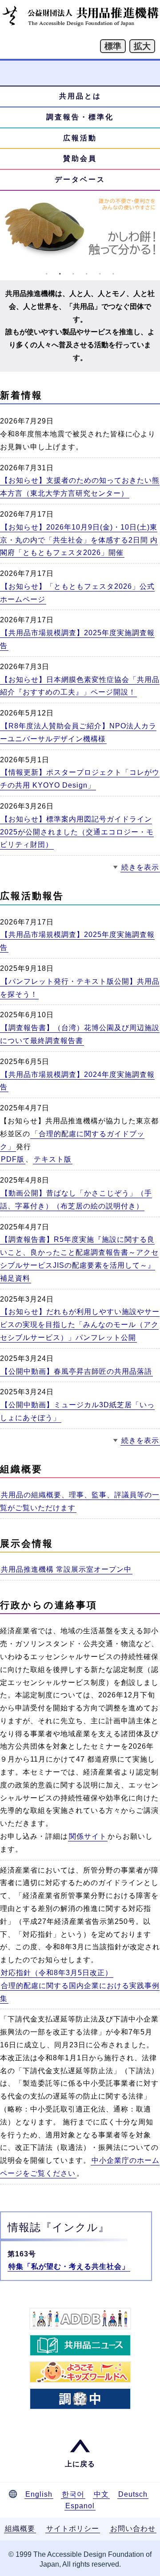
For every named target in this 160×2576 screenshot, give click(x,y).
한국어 (73, 2494)
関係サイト (88, 1836)
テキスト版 (53, 1159)
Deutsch (133, 2494)
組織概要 (20, 2529)
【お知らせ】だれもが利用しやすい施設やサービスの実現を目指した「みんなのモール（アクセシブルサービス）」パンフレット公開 (80, 1325)
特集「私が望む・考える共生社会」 (69, 2266)
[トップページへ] (80, 24)
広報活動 (80, 138)
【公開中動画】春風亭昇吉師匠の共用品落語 (76, 1371)
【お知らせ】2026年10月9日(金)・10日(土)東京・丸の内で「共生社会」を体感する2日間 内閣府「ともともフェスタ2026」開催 (79, 540)
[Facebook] (80, 2399)
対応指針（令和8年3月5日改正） (57, 1973)
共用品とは (80, 96)
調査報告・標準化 (80, 117)
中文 (101, 2494)
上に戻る (80, 2464)
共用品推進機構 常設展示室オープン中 (66, 1569)
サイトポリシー (73, 2529)
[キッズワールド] (80, 2372)
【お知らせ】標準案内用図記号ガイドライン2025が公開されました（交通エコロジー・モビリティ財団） (77, 832)
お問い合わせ (133, 2529)
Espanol (80, 2506)
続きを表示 (140, 867)
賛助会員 (80, 158)
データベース (80, 179)
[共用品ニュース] (80, 2345)
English (39, 2494)
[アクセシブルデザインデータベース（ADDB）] (80, 2319)
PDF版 (13, 1159)
